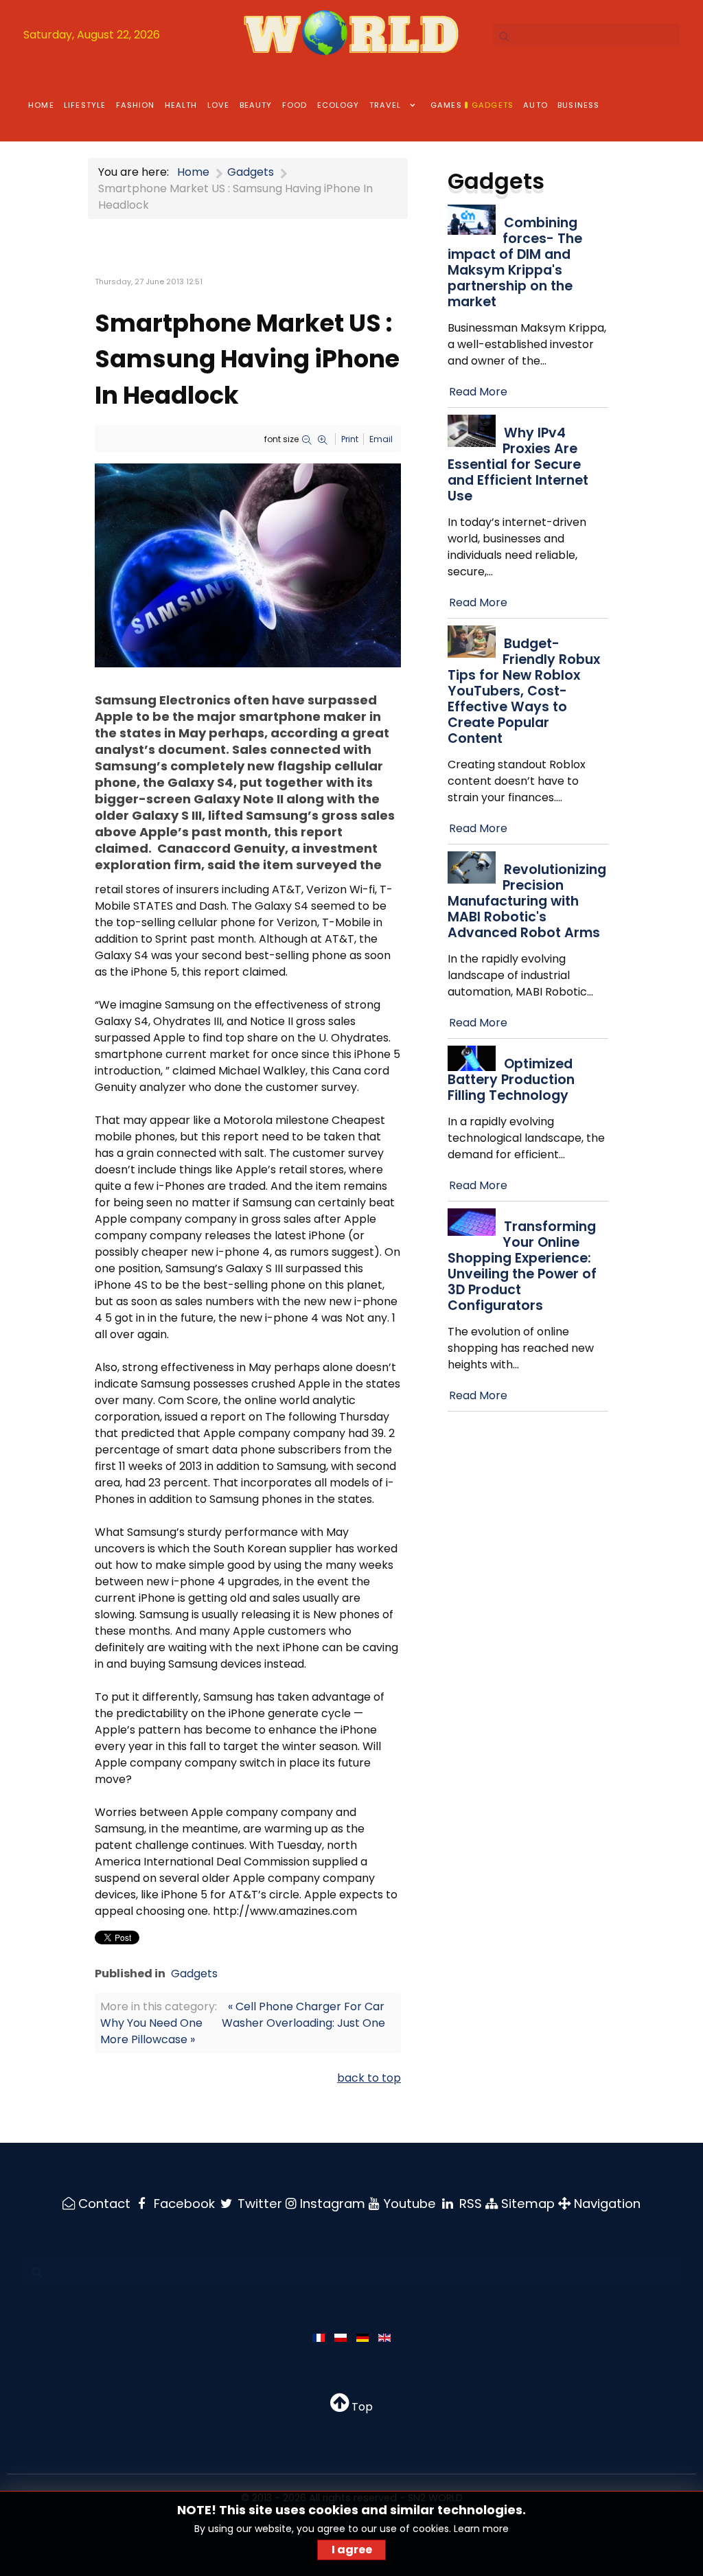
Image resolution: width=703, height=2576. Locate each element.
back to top (369, 2078)
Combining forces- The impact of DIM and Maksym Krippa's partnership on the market (515, 262)
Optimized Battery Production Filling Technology (511, 1080)
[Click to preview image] (248, 565)
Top (361, 2407)
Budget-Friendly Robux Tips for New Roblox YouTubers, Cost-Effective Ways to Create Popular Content (524, 691)
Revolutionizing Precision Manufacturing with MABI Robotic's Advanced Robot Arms (527, 901)
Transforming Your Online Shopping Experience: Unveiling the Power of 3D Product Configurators (522, 1266)
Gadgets (194, 1974)
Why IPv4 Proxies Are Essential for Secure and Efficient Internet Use (518, 464)
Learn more (481, 2529)
